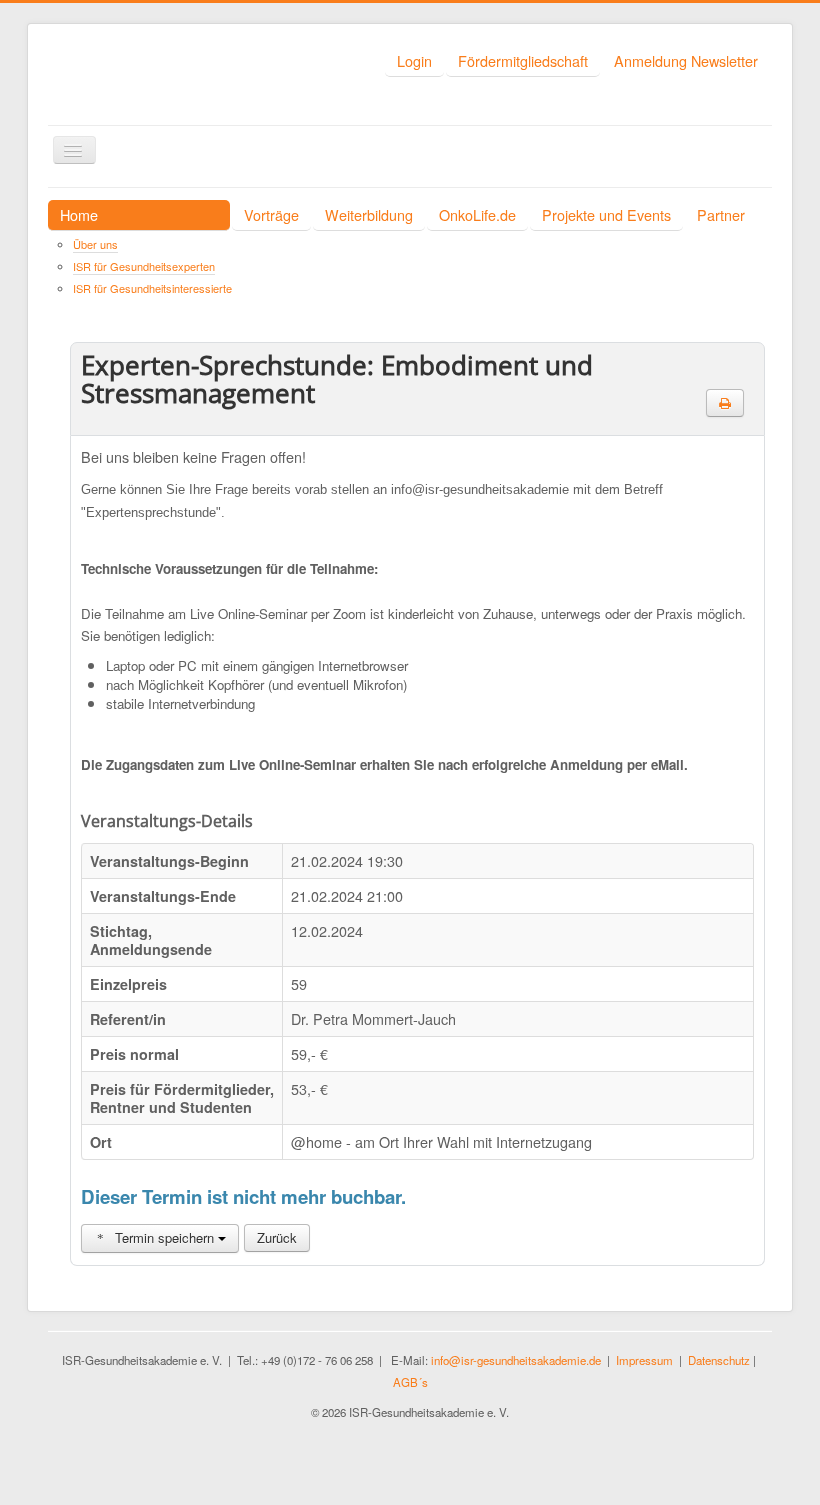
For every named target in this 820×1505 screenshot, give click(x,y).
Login (414, 60)
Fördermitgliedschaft (523, 60)
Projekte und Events (606, 214)
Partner (721, 214)
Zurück (277, 1237)
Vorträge (271, 214)
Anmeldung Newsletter (686, 60)
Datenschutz (719, 1360)
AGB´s (410, 1382)
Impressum (644, 1360)
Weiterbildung (369, 214)
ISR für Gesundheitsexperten (144, 266)
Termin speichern (164, 1237)
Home (79, 214)
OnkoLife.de (477, 214)
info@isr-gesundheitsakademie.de (516, 1360)
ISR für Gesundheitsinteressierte (152, 288)
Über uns (95, 244)
